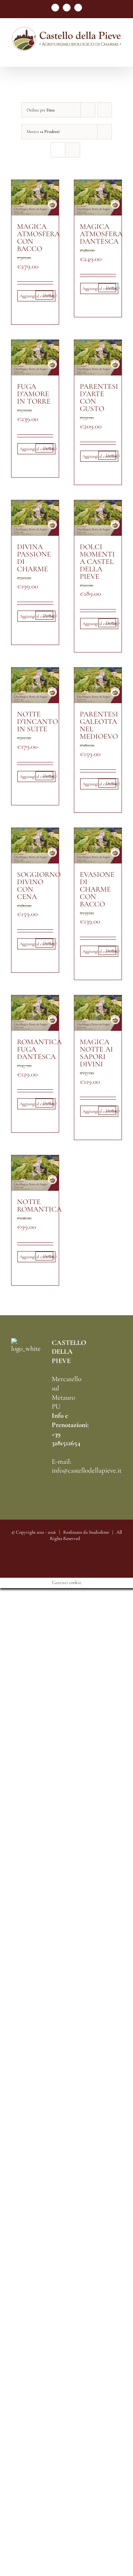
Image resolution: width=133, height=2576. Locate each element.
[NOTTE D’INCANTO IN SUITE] (35, 685)
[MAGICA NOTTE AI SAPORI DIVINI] (98, 1013)
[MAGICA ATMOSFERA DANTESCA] (98, 198)
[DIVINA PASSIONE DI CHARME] (35, 518)
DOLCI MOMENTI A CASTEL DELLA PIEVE (97, 562)
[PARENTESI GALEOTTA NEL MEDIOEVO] (98, 685)
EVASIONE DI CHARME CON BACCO (97, 889)
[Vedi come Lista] (73, 150)
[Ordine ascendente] (105, 110)
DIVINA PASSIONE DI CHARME (34, 558)
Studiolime (99, 1532)
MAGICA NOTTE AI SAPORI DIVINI (96, 1053)
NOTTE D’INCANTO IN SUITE (37, 722)
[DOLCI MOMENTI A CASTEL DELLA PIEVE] (98, 518)
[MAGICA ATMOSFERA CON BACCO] (35, 198)
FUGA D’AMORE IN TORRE (34, 394)
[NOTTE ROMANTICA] (35, 1173)
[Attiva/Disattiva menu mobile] (119, 55)
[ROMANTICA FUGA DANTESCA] (35, 1013)
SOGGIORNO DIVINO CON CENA (39, 886)
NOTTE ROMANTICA (39, 1206)
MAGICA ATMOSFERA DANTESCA (101, 234)
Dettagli (48, 295)
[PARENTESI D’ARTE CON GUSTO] (98, 358)
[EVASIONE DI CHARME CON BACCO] (98, 846)
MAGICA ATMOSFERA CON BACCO (38, 238)
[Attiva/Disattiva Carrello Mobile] (106, 55)
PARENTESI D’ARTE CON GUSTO (99, 398)
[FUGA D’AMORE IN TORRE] (35, 358)
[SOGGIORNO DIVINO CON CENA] (35, 846)
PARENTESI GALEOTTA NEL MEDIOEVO (99, 725)
